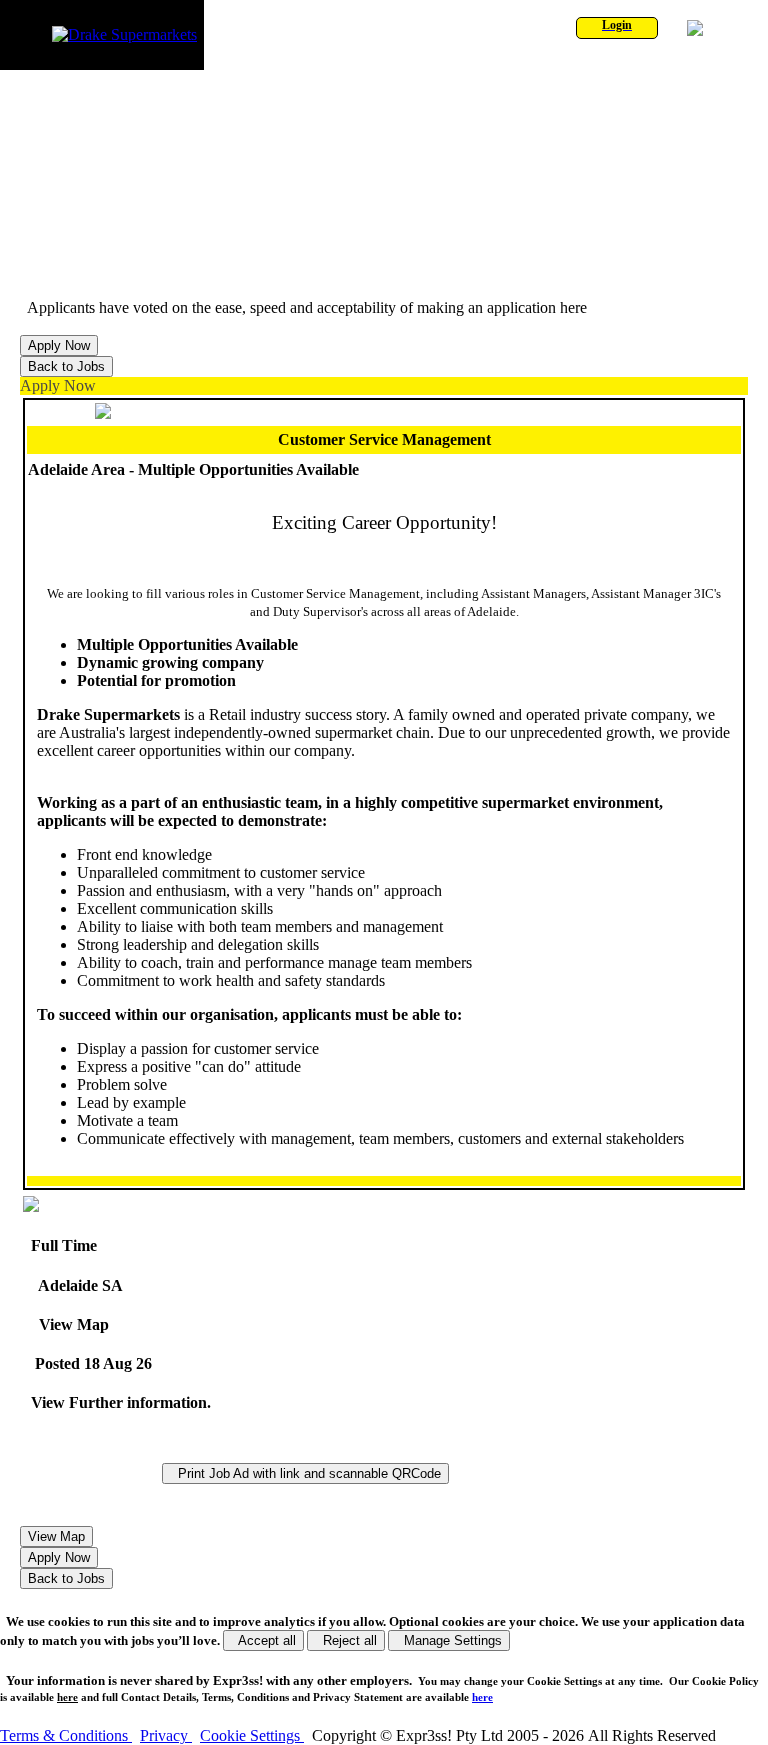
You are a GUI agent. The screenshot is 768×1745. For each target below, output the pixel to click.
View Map (70, 1324)
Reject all (346, 1640)
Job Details (118, 273)
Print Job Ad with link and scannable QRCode (305, 1473)
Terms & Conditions (66, 1735)
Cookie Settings (252, 1735)
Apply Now (58, 385)
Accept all (263, 1640)
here (67, 1697)
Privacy (166, 1735)
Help (720, 28)
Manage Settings (449, 1640)
